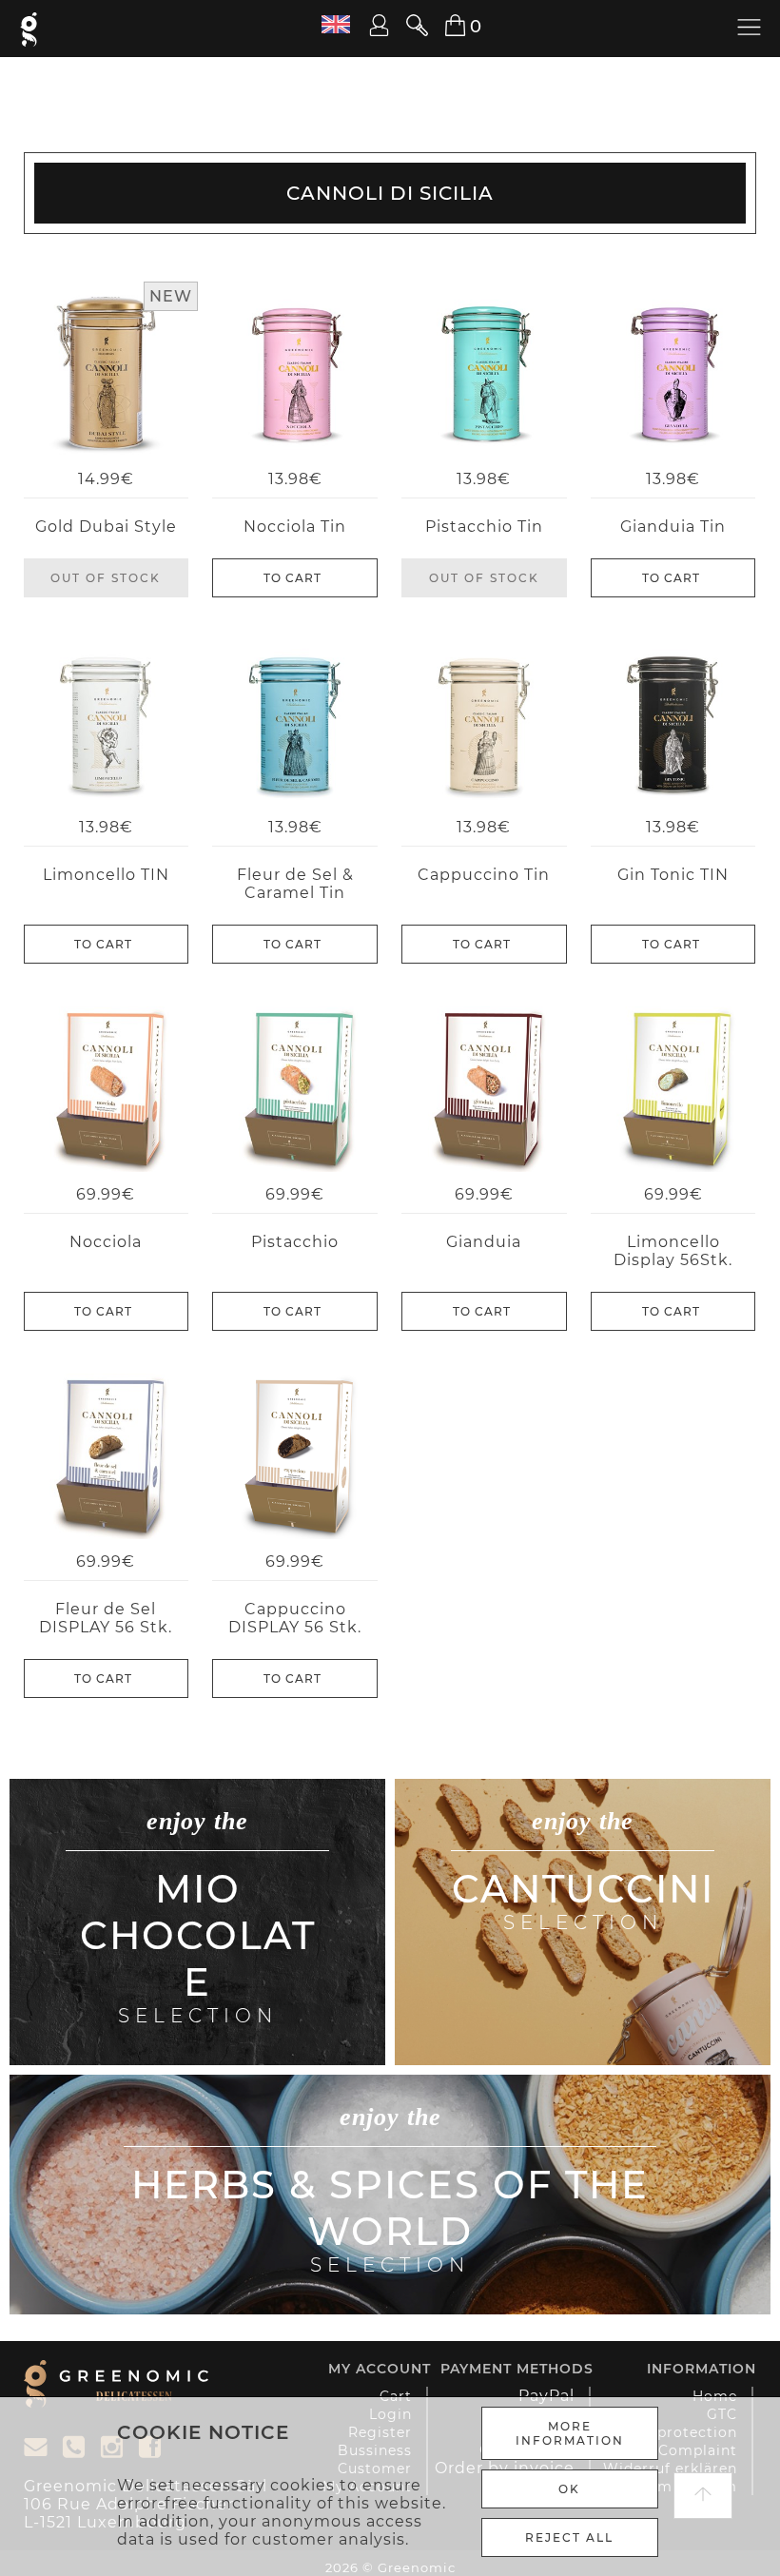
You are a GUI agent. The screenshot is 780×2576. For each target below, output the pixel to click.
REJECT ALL (569, 2537)
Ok (569, 2489)
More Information (570, 2433)
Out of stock (106, 578)
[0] (444, 26)
